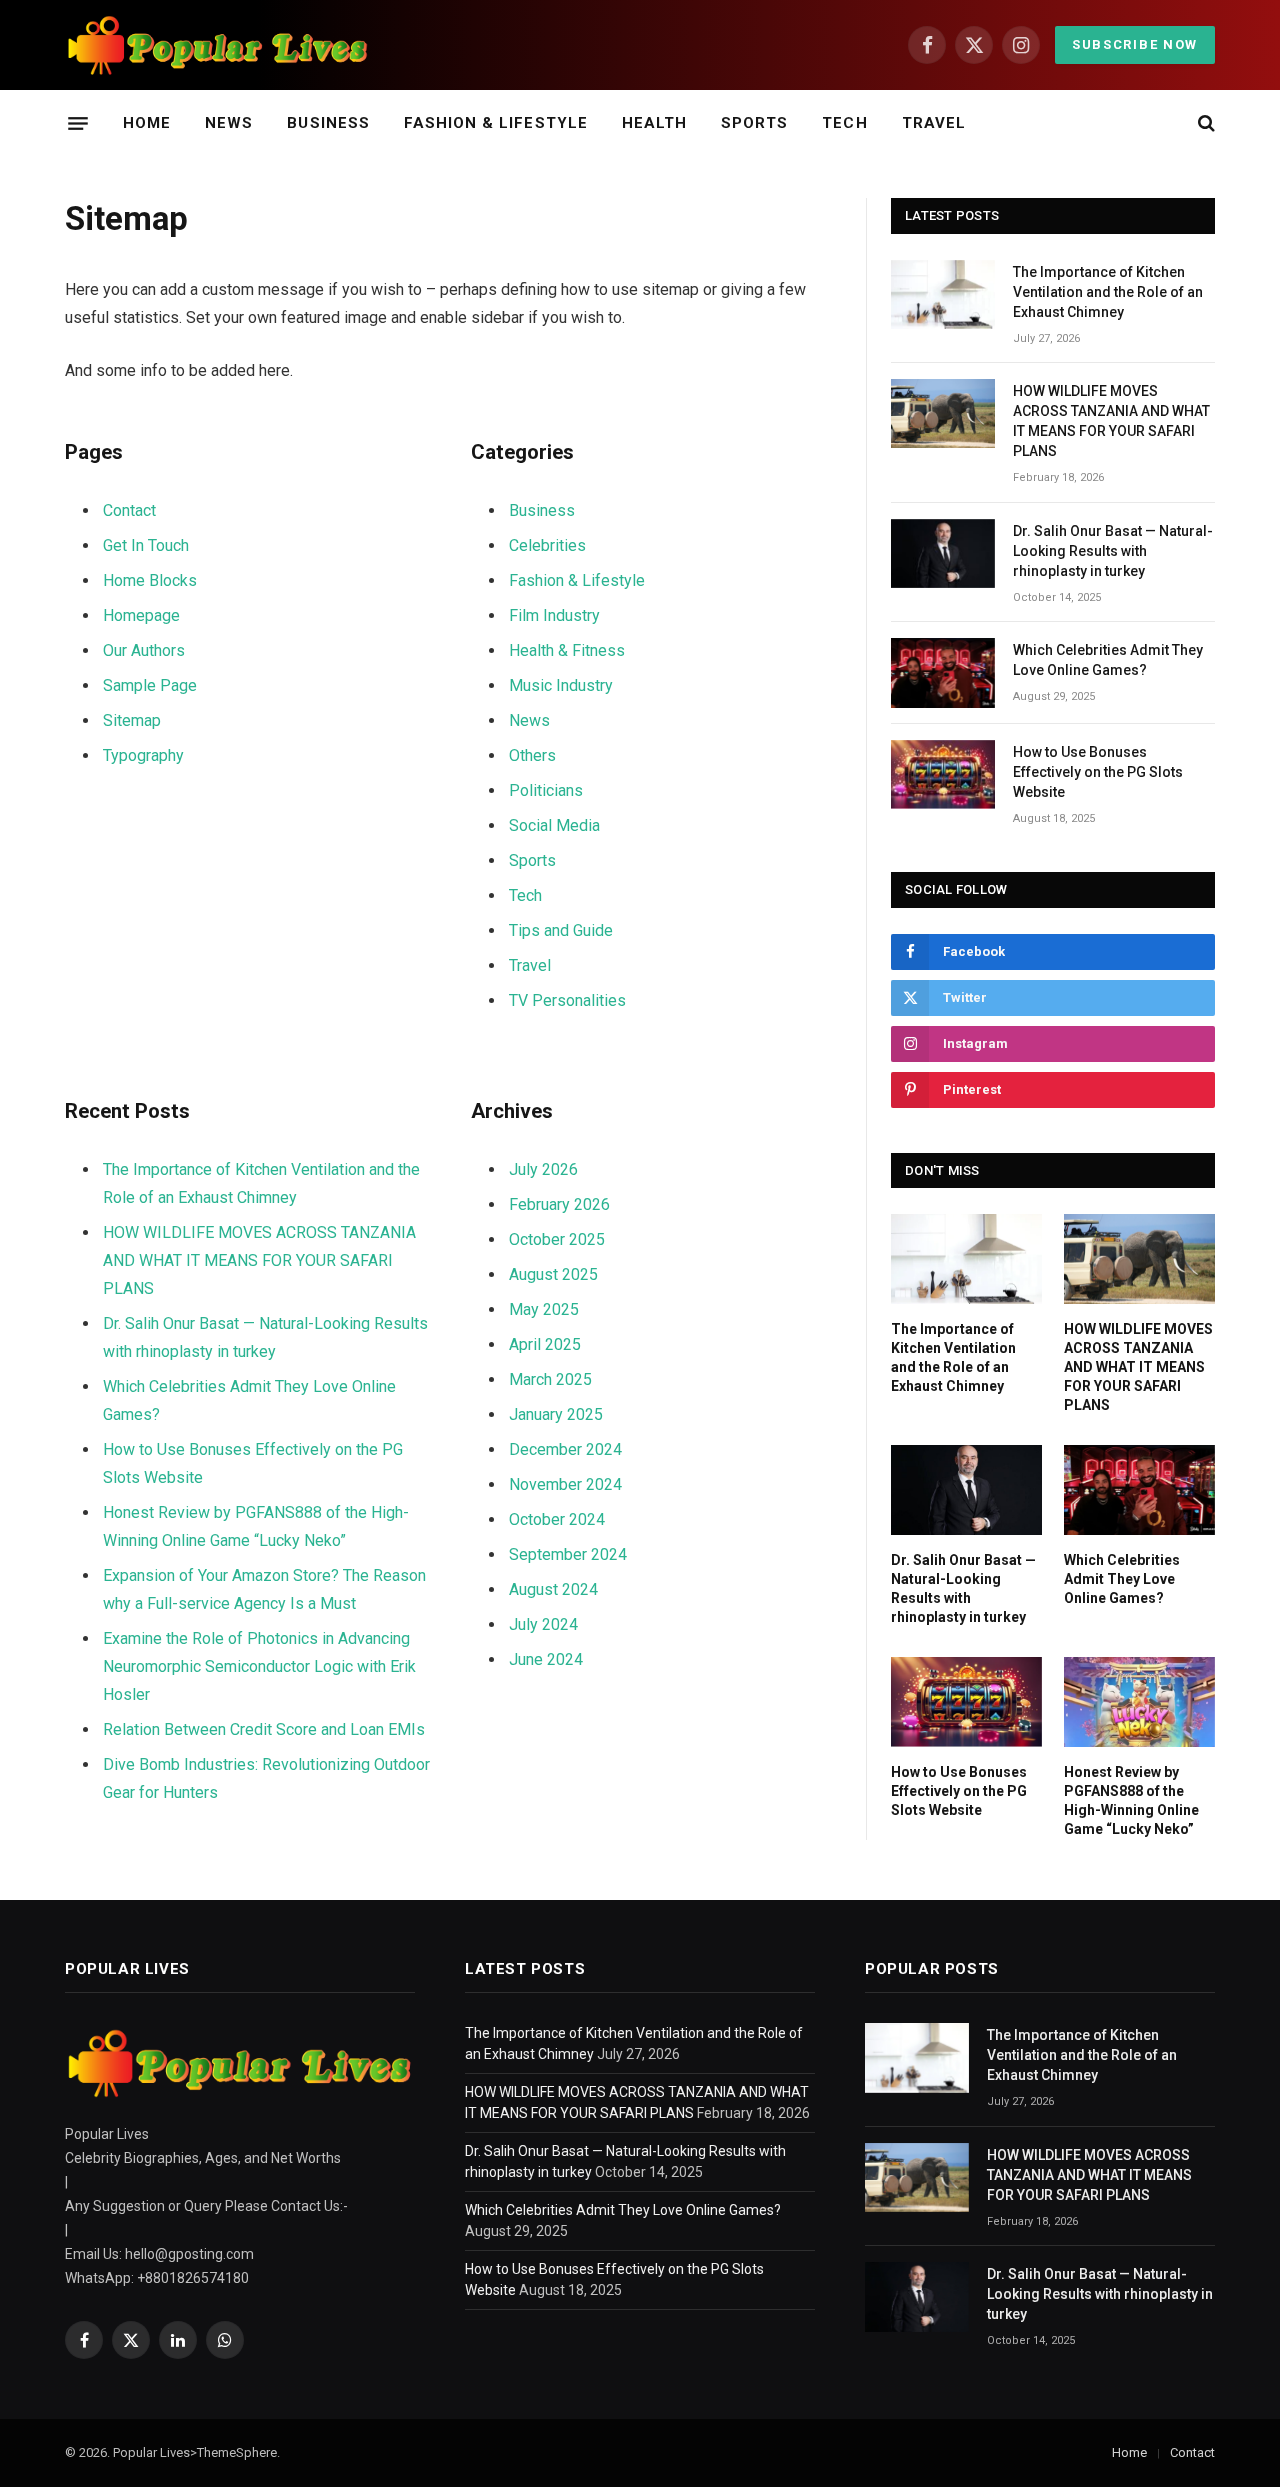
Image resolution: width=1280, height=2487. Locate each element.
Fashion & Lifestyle (496, 123)
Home (147, 123)
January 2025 (556, 1414)
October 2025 (557, 1239)
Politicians (546, 790)
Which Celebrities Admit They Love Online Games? (1108, 660)
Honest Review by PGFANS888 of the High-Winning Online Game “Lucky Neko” (1131, 1800)
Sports (754, 123)
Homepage (141, 615)
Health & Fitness (567, 650)
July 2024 (543, 1624)
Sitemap (132, 720)
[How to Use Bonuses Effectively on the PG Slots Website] (943, 774)
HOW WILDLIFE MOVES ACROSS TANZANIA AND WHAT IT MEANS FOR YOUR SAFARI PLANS (259, 1260)
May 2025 (544, 1309)
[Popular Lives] (218, 45)
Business (328, 123)
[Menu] (78, 123)
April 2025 (545, 1344)
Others (532, 755)
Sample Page (150, 685)
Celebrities (547, 545)
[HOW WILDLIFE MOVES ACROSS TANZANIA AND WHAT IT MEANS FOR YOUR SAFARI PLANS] (943, 413)
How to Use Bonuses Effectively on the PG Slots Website (1098, 772)
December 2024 (565, 1449)
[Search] (1204, 123)
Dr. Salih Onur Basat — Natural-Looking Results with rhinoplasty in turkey (1113, 551)
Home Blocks (150, 580)
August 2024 (553, 1589)
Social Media (554, 825)
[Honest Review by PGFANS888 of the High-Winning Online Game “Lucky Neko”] (1139, 1702)
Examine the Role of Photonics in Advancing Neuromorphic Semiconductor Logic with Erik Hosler (259, 1666)
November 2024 (565, 1484)
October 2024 (557, 1519)
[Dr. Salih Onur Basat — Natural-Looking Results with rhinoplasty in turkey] (943, 553)
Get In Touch (146, 545)
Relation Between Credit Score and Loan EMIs (264, 1729)
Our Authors (144, 650)
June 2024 (546, 1659)
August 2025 (553, 1274)
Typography (143, 755)
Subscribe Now (1135, 44)
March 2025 (550, 1379)
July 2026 (543, 1169)
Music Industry (561, 685)
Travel (934, 123)
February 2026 (559, 1204)
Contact (129, 510)
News (229, 123)
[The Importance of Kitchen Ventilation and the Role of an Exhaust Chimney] (943, 294)
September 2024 (568, 1554)
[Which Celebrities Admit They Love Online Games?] (943, 672)
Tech (844, 123)
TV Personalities (567, 1000)
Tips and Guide (561, 930)
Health (654, 123)
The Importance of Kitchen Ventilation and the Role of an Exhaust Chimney (1108, 292)
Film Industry (554, 615)
